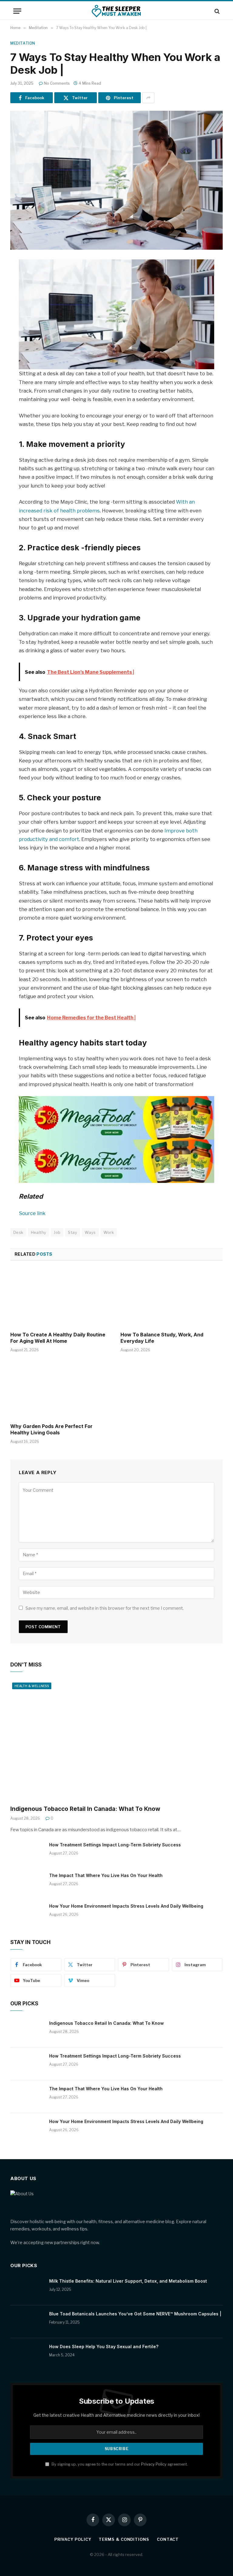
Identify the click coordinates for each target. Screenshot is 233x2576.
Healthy (39, 1232)
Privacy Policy (154, 2464)
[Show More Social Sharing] (148, 98)
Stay (73, 1232)
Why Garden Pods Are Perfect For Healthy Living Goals (51, 1430)
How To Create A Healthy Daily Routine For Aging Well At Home (58, 1338)
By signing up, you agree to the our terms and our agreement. (119, 2464)
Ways (90, 1232)
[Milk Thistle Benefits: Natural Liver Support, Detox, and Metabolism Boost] (27, 2289)
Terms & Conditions (124, 2539)
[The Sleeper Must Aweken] (117, 11)
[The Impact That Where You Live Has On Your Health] (27, 1883)
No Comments (57, 83)
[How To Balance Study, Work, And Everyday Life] (172, 1298)
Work (109, 1232)
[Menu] (17, 11)
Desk (18, 1232)
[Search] (216, 11)
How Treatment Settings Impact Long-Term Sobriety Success (115, 1845)
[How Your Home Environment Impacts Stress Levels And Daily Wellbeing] (27, 1914)
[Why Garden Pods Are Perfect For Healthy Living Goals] (61, 1389)
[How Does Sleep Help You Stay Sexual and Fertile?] (27, 2355)
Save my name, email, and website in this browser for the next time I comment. (105, 1608)
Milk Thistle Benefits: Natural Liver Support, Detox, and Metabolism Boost (128, 2281)
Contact (168, 2539)
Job (57, 1232)
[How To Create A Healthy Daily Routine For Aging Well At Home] (61, 1298)
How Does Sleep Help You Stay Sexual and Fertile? (104, 2346)
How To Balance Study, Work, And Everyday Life (162, 1338)
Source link (32, 1213)
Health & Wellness (32, 1686)
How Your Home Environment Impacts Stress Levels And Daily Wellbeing (126, 1906)
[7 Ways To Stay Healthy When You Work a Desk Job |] (116, 180)
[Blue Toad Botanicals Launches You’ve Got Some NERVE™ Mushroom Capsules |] (27, 2322)
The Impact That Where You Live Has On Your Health (106, 1875)
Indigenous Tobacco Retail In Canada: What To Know (85, 1809)
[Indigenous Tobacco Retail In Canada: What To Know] (116, 1740)
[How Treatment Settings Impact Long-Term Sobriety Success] (27, 1853)
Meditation (23, 43)
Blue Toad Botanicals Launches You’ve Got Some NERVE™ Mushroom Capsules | (135, 2314)
